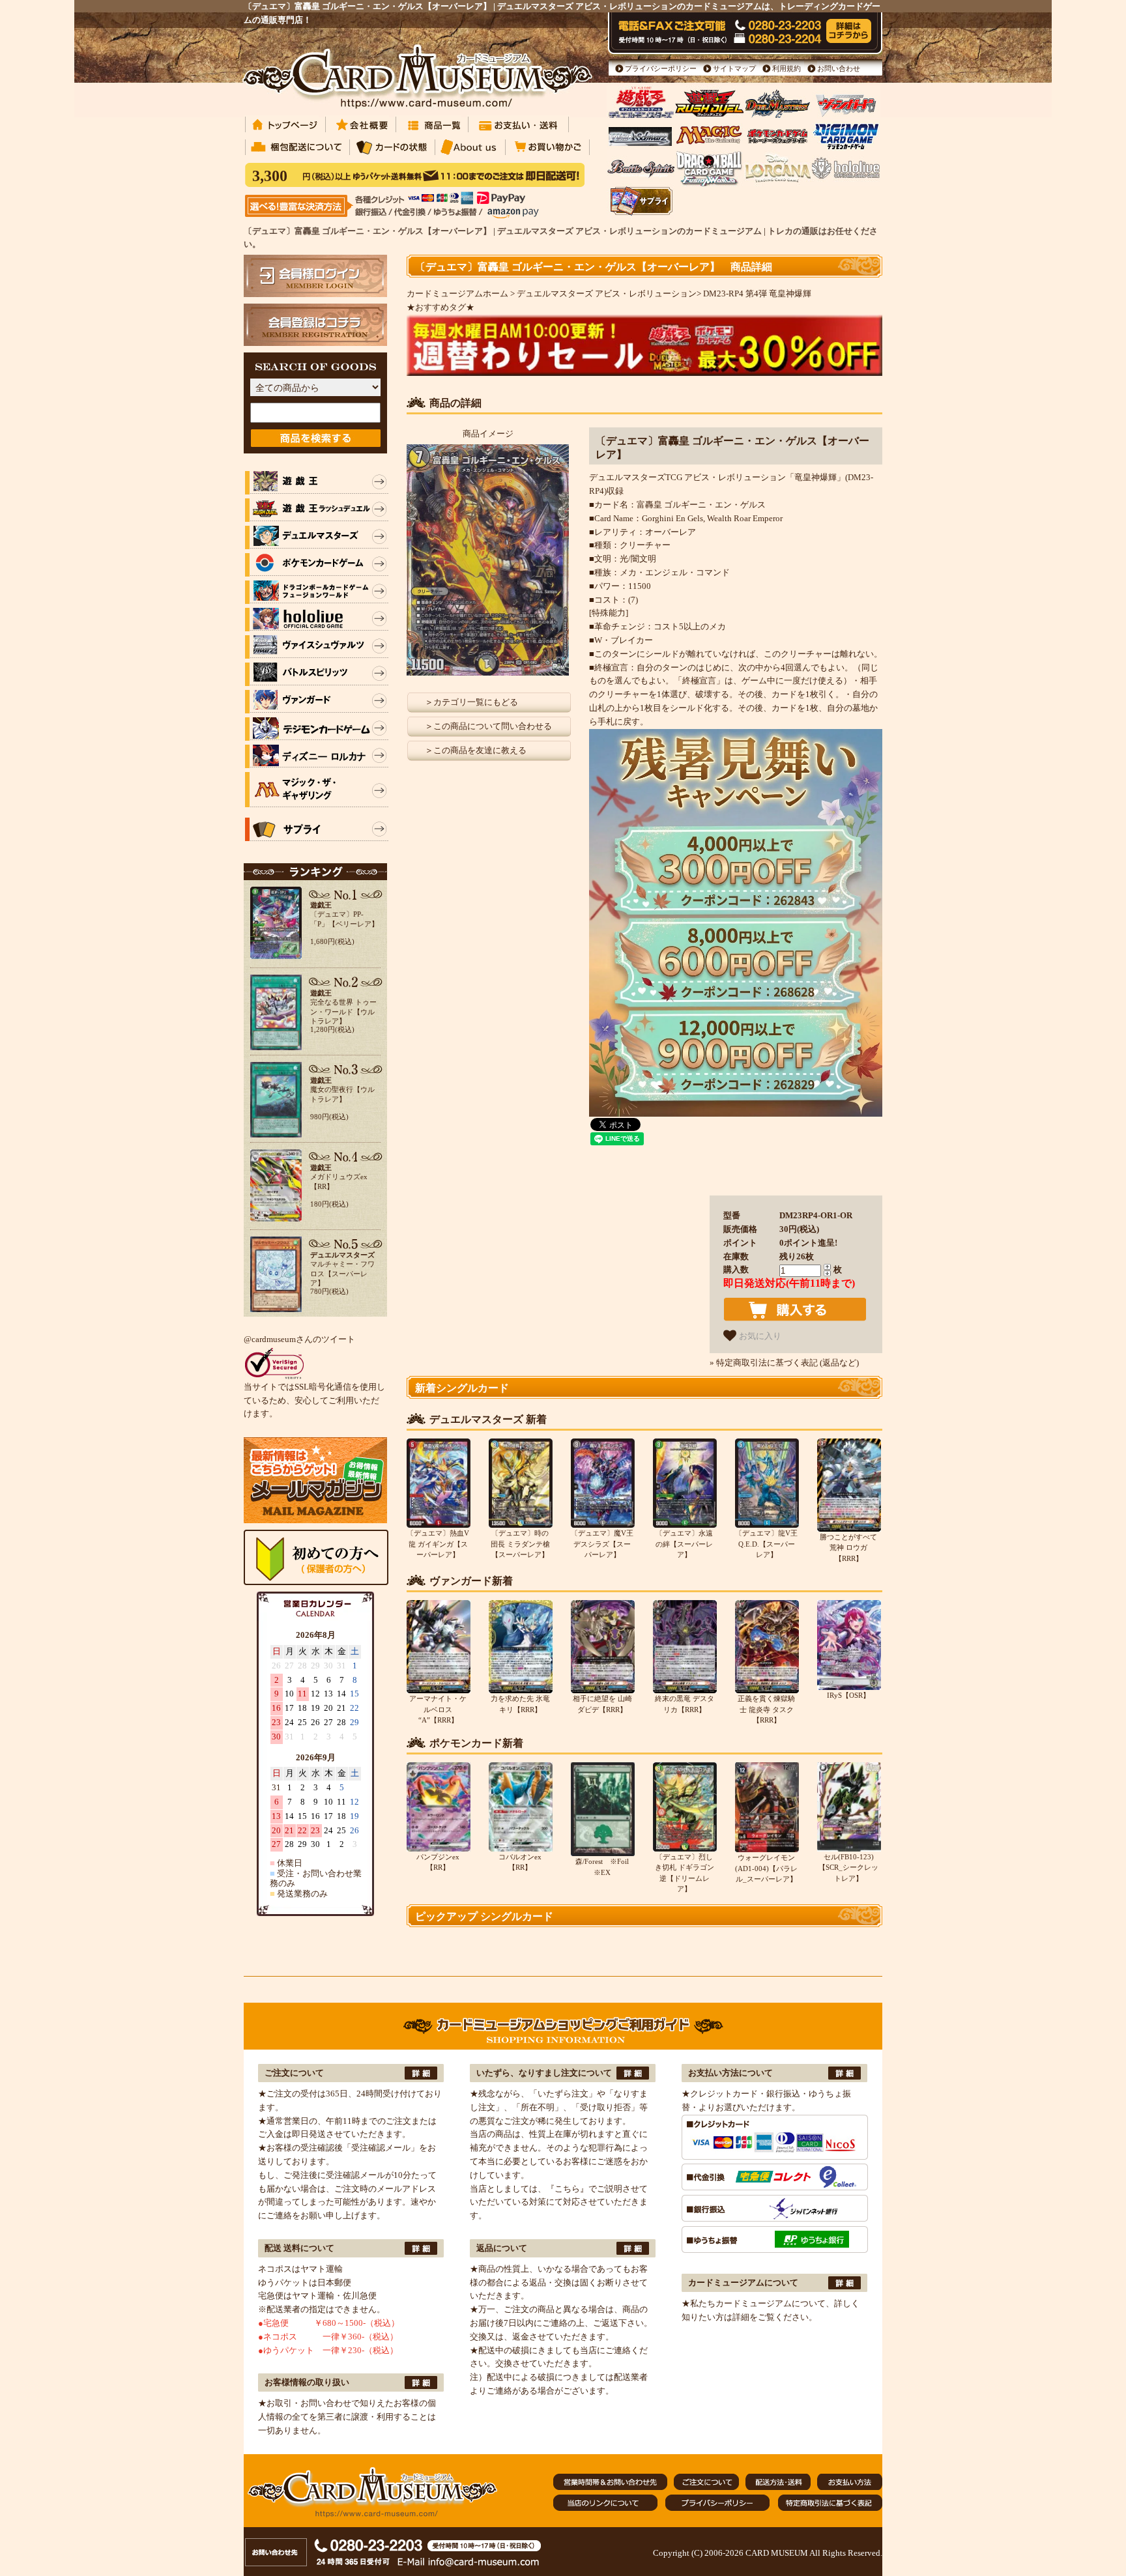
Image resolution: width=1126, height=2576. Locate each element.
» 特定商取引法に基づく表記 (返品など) (784, 1363)
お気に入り (759, 1336)
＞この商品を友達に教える (476, 750)
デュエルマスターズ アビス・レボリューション (607, 293)
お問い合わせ (839, 68)
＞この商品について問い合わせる (488, 726)
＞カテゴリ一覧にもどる (471, 702)
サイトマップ (734, 68)
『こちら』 (567, 2189)
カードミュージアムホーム (457, 293)
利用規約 (787, 68)
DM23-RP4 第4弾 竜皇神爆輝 (757, 293)
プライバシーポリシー (661, 68)
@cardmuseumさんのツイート (299, 1339)
